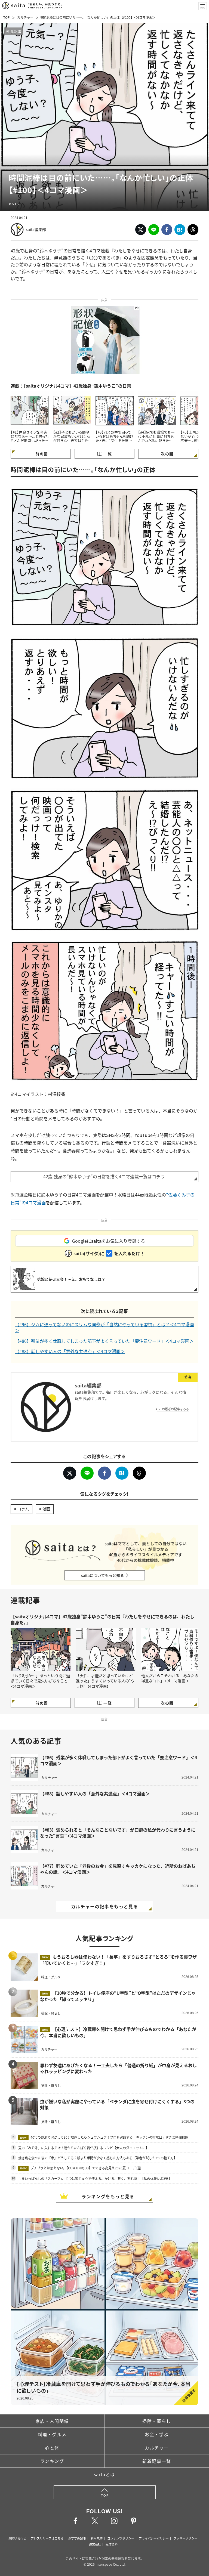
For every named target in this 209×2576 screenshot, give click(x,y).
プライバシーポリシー (154, 2538)
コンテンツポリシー (121, 2538)
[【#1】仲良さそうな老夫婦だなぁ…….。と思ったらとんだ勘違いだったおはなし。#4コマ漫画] (30, 410)
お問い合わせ (17, 2538)
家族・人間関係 (52, 2421)
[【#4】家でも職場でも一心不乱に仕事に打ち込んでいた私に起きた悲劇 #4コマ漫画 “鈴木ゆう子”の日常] (157, 410)
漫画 (46, 1509)
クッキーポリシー (185, 2538)
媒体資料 (112, 2544)
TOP (7, 17)
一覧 (108, 454)
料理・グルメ (52, 2434)
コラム (23, 1509)
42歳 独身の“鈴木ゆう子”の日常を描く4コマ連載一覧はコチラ (104, 1176)
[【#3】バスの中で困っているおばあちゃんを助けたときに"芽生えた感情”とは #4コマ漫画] (115, 410)
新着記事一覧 (157, 2461)
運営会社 (95, 2544)
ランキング (52, 2461)
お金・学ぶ (157, 2434)
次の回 (167, 454)
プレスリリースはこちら (47, 2538)
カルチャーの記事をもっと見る (104, 1906)
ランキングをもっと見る (108, 2196)
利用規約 (97, 2538)
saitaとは (104, 2474)
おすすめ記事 (77, 2538)
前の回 (42, 454)
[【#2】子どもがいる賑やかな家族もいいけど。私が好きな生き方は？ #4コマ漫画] (72, 410)
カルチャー (25, 17)
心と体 (52, 2448)
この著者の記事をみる (174, 1409)
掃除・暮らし (157, 2421)
